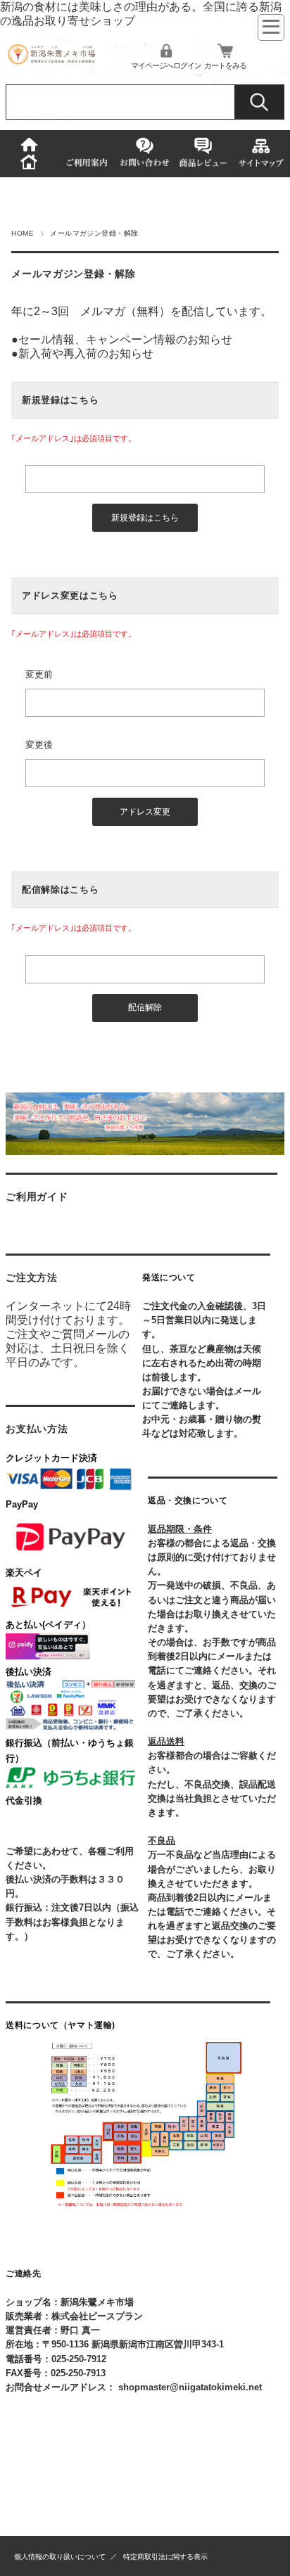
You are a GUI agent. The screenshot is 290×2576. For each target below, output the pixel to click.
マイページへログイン (166, 65)
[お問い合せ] (145, 154)
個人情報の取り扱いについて (60, 2557)
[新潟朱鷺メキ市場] (51, 62)
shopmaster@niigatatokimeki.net (190, 2387)
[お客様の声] (203, 153)
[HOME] (29, 154)
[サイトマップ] (261, 154)
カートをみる (225, 65)
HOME (23, 233)
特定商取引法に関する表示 (165, 2557)
